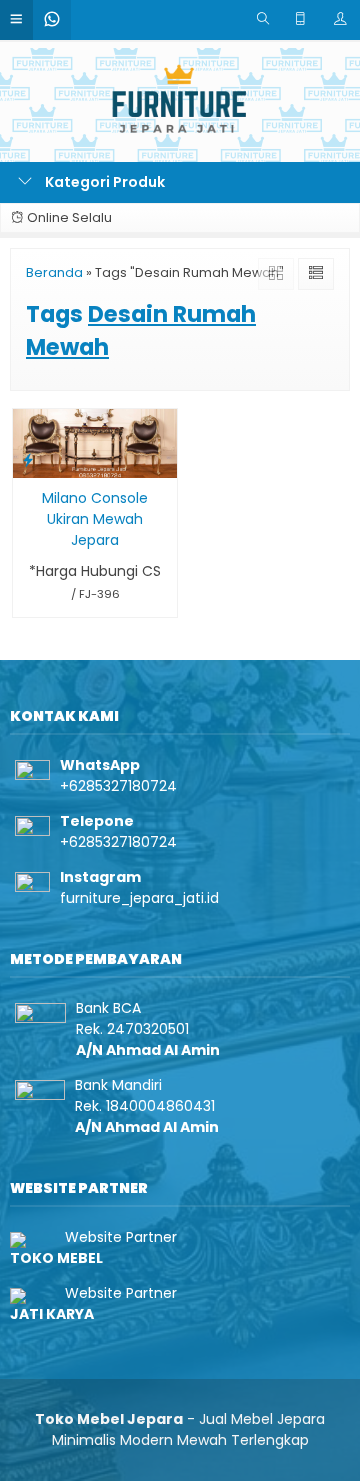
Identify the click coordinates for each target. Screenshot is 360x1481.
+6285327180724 (118, 786)
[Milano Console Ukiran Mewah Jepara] (95, 442)
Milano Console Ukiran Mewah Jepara (95, 519)
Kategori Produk (103, 182)
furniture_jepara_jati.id (139, 898)
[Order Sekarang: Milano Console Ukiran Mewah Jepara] (28, 459)
